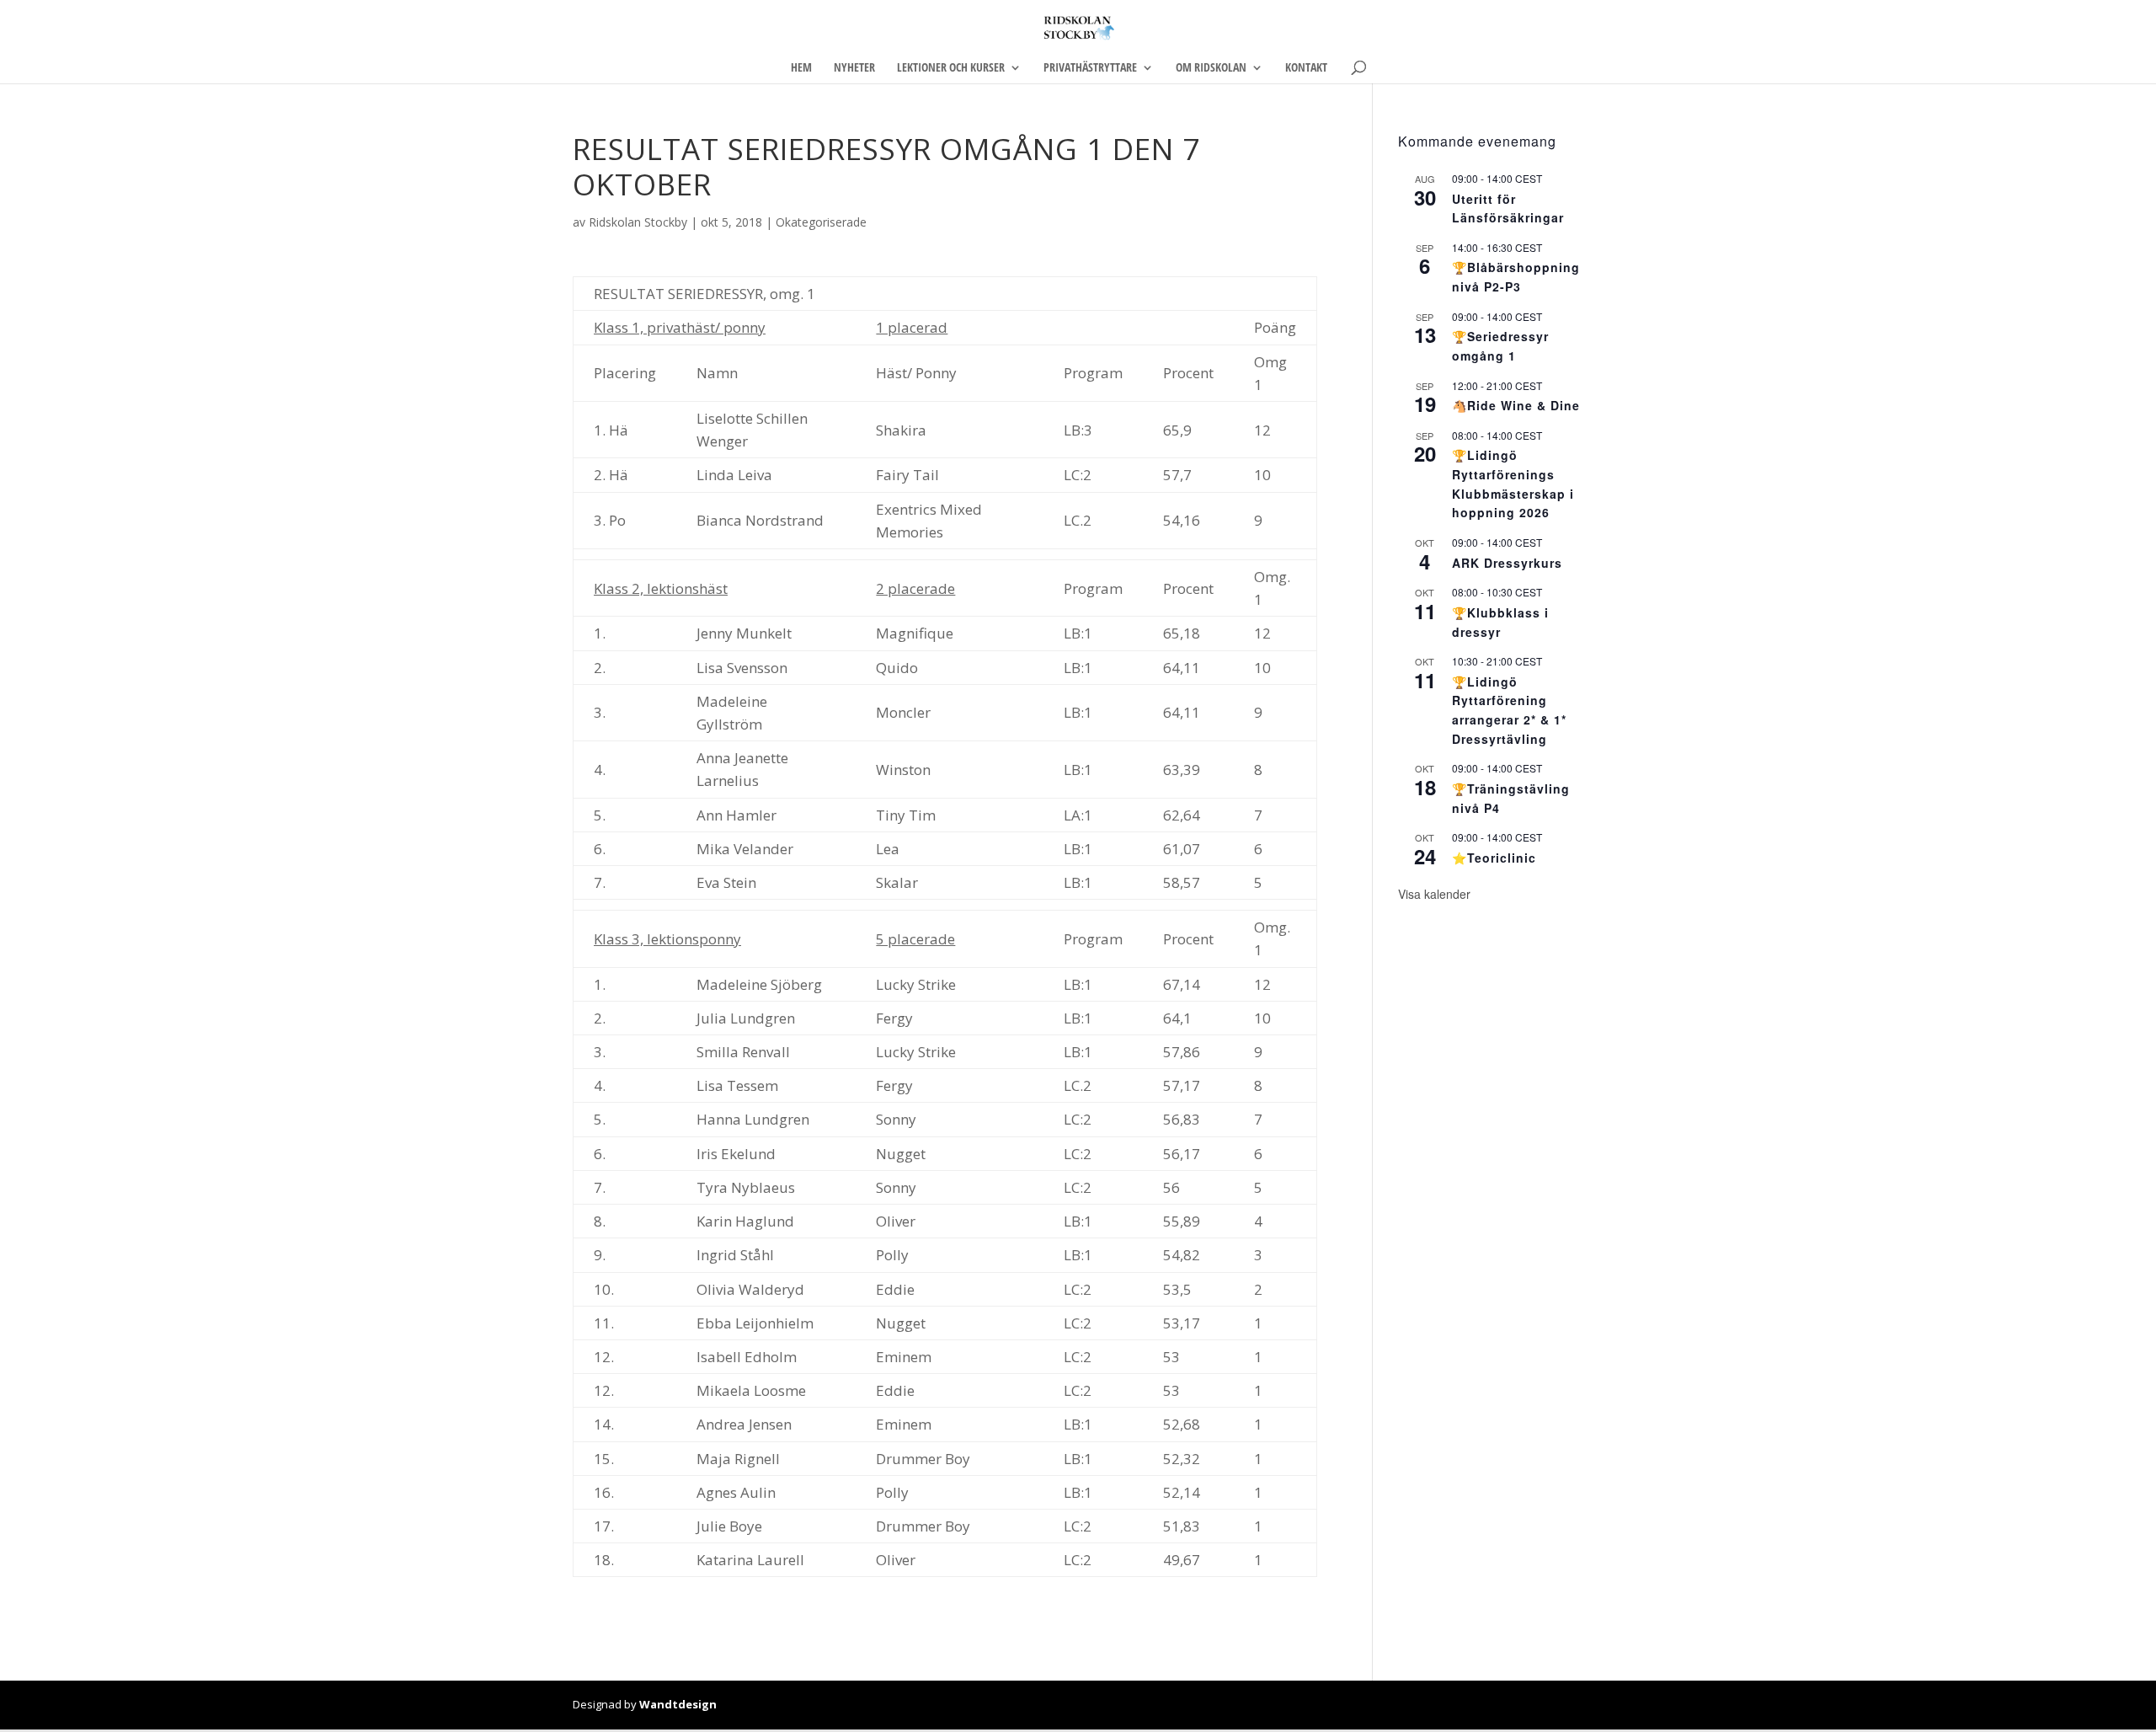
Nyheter (854, 68)
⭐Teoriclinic (1494, 858)
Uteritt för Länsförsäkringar (1508, 208)
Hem (801, 68)
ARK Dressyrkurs (1507, 563)
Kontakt (1306, 68)
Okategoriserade (821, 222)
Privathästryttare (1090, 68)
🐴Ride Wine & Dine (1516, 405)
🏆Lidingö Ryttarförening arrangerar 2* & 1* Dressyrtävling (1509, 710)
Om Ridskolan (1211, 68)
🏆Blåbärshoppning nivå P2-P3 (1516, 277)
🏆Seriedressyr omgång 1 (1500, 346)
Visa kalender (1434, 894)
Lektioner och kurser (951, 68)
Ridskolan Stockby (638, 222)
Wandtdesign (678, 1704)
